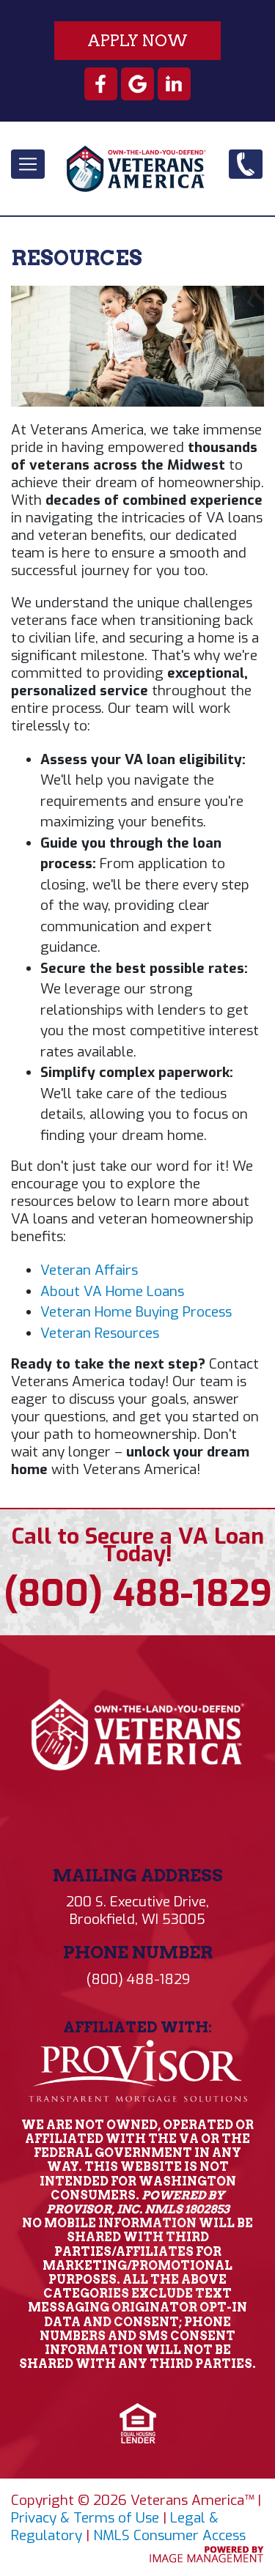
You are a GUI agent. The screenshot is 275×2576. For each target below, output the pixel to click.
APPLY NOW (137, 41)
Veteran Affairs (89, 1270)
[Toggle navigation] (28, 164)
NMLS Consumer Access (169, 2535)
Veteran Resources (100, 1333)
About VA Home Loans (112, 1291)
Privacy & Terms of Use (85, 2518)
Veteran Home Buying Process (136, 1312)
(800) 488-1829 (247, 175)
